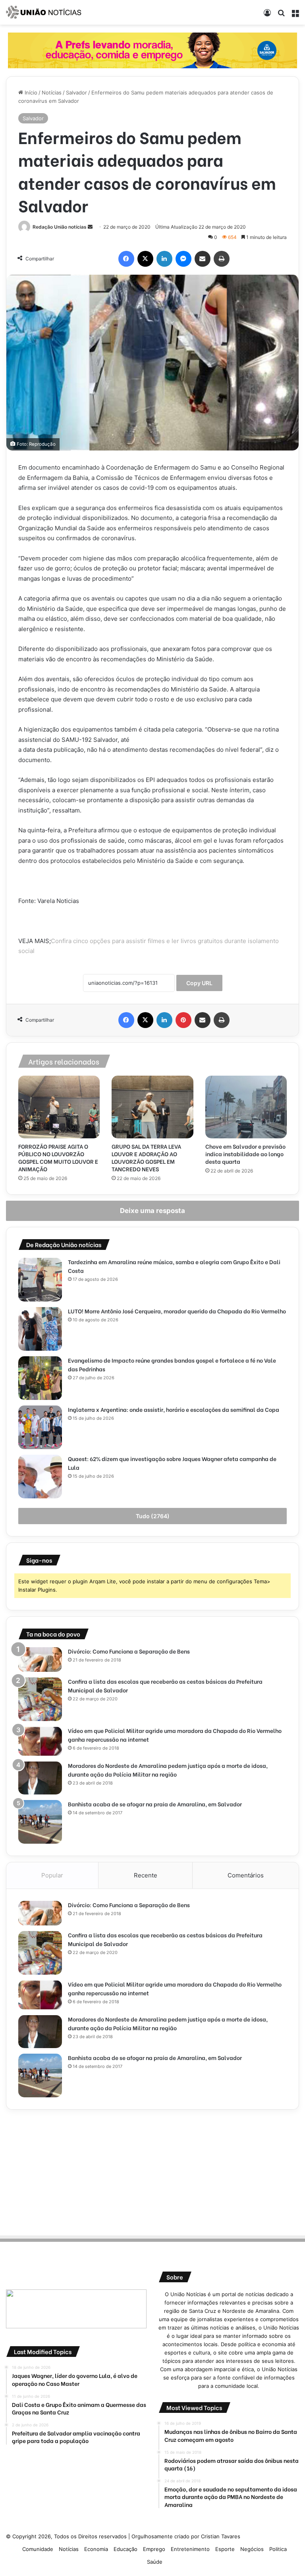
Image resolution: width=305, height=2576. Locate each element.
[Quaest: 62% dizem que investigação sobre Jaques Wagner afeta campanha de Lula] (40, 1477)
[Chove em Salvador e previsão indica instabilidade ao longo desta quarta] (246, 1107)
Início (30, 92)
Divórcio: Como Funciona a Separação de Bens (129, 1651)
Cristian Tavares (221, 2536)
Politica (278, 2549)
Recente (146, 1875)
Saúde (155, 2562)
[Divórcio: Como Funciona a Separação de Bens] (40, 1660)
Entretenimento (190, 2549)
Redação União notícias (60, 227)
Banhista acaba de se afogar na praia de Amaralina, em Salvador (155, 1804)
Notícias (52, 92)
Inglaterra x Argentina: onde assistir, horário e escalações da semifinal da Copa (174, 1409)
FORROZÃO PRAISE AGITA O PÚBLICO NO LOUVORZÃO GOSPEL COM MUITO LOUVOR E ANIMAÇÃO (58, 1157)
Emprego (154, 2549)
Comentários (246, 1875)
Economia (96, 2549)
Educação (125, 2549)
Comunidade (38, 2549)
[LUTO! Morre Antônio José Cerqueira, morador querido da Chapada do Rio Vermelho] (40, 1329)
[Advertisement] (152, 2171)
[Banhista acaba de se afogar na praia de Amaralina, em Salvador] (40, 1822)
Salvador (76, 92)
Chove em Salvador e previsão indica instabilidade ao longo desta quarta (245, 1154)
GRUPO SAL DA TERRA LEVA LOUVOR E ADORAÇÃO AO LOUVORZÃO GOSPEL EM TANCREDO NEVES (146, 1157)
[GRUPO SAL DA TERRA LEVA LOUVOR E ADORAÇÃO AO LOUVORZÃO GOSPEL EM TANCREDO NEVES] (152, 1107)
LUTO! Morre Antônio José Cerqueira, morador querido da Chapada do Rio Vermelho (177, 1311)
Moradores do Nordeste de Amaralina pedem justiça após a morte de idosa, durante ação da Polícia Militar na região (168, 1770)
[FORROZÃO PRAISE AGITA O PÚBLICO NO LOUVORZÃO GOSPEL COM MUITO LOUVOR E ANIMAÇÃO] (59, 1107)
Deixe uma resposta (152, 1211)
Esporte (225, 2549)
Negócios (252, 2549)
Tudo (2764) (153, 1516)
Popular (52, 1875)
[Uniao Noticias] (44, 12)
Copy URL (199, 983)
